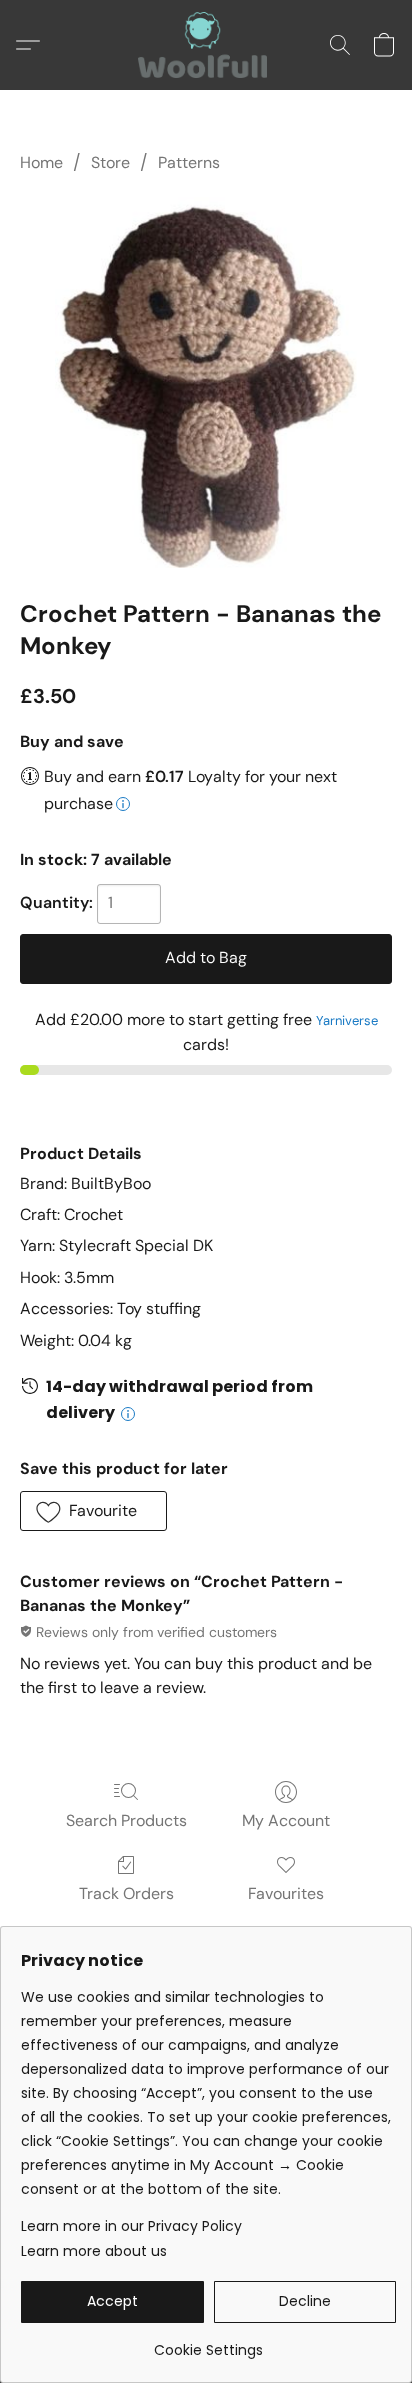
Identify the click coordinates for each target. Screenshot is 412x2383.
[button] (206, 45)
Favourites (286, 1893)
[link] (208, 2342)
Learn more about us (94, 2251)
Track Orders (126, 1893)
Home (41, 162)
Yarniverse (347, 1020)
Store (110, 162)
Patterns (189, 162)
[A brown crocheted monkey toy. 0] (206, 382)
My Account (286, 1820)
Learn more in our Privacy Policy (131, 2226)
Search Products (126, 1820)
